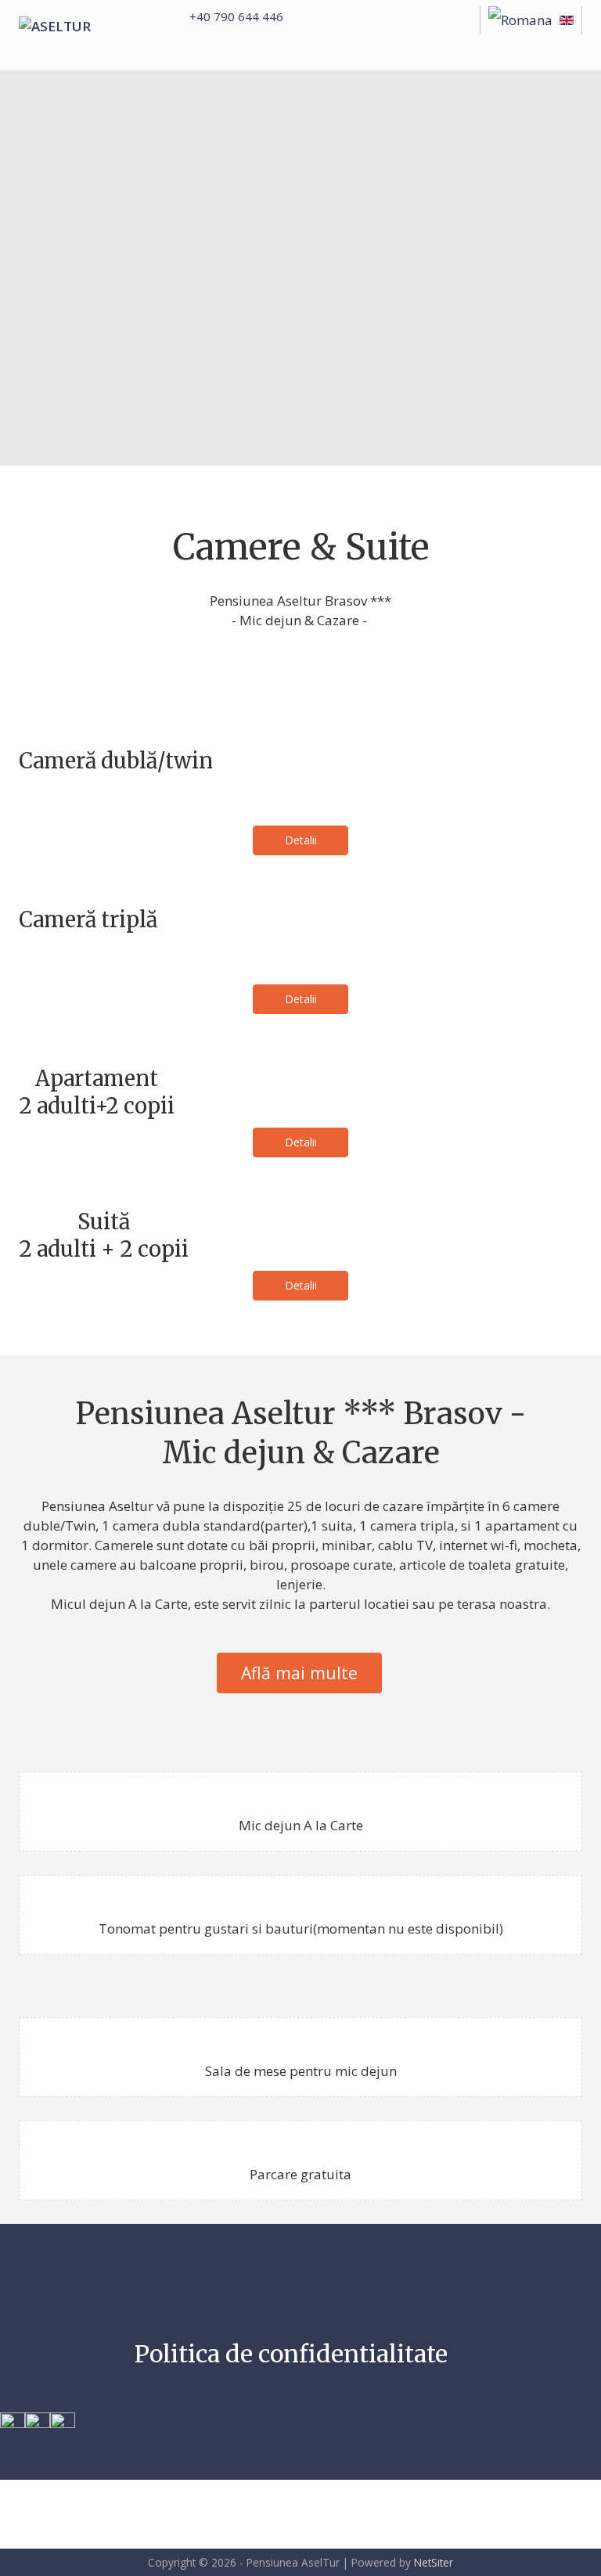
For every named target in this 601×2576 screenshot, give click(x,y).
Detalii (301, 840)
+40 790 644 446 (236, 16)
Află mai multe (299, 1673)
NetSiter (434, 2562)
